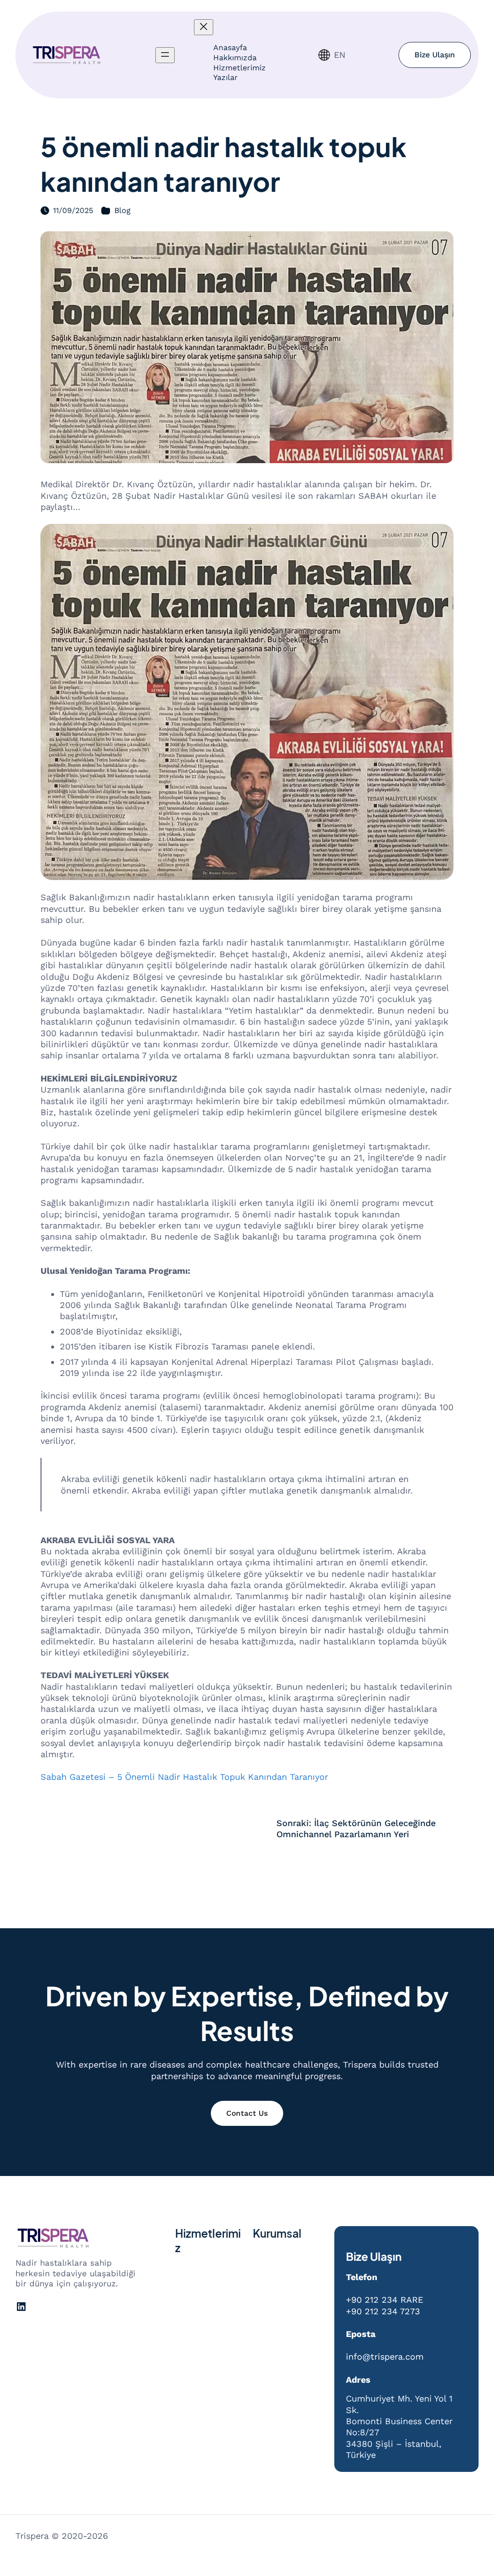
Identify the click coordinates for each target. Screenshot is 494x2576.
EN (340, 55)
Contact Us (247, 2113)
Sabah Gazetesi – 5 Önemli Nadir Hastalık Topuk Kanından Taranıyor (184, 1777)
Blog (123, 210)
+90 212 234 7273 (383, 2311)
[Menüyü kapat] (204, 27)
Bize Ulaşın (435, 55)
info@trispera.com (385, 2356)
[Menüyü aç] (165, 55)
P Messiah (129, 2536)
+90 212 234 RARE (384, 2300)
